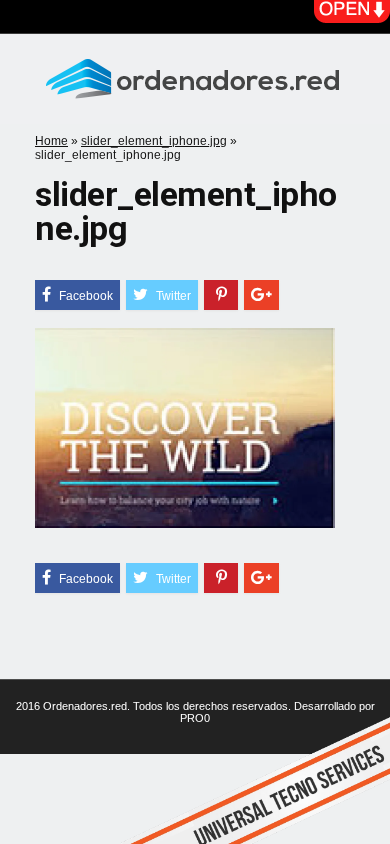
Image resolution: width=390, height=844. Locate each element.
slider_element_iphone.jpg (154, 141)
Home (51, 141)
